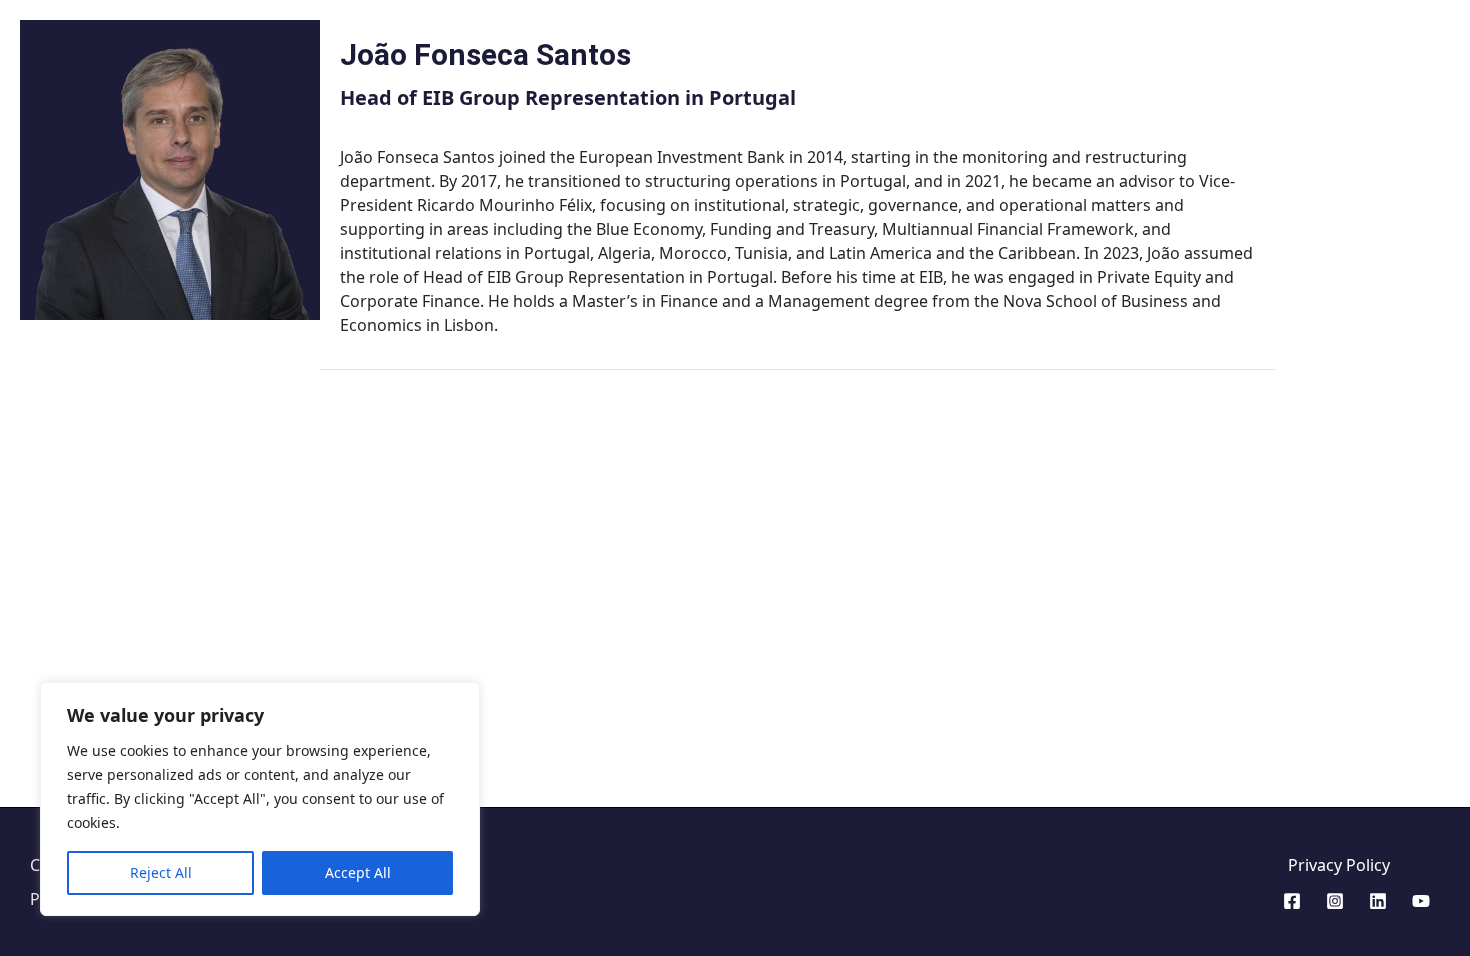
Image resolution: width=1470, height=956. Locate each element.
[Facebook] (1292, 901)
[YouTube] (1421, 901)
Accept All (358, 872)
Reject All (161, 872)
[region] (260, 799)
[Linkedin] (1378, 901)
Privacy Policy (1339, 865)
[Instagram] (1335, 901)
